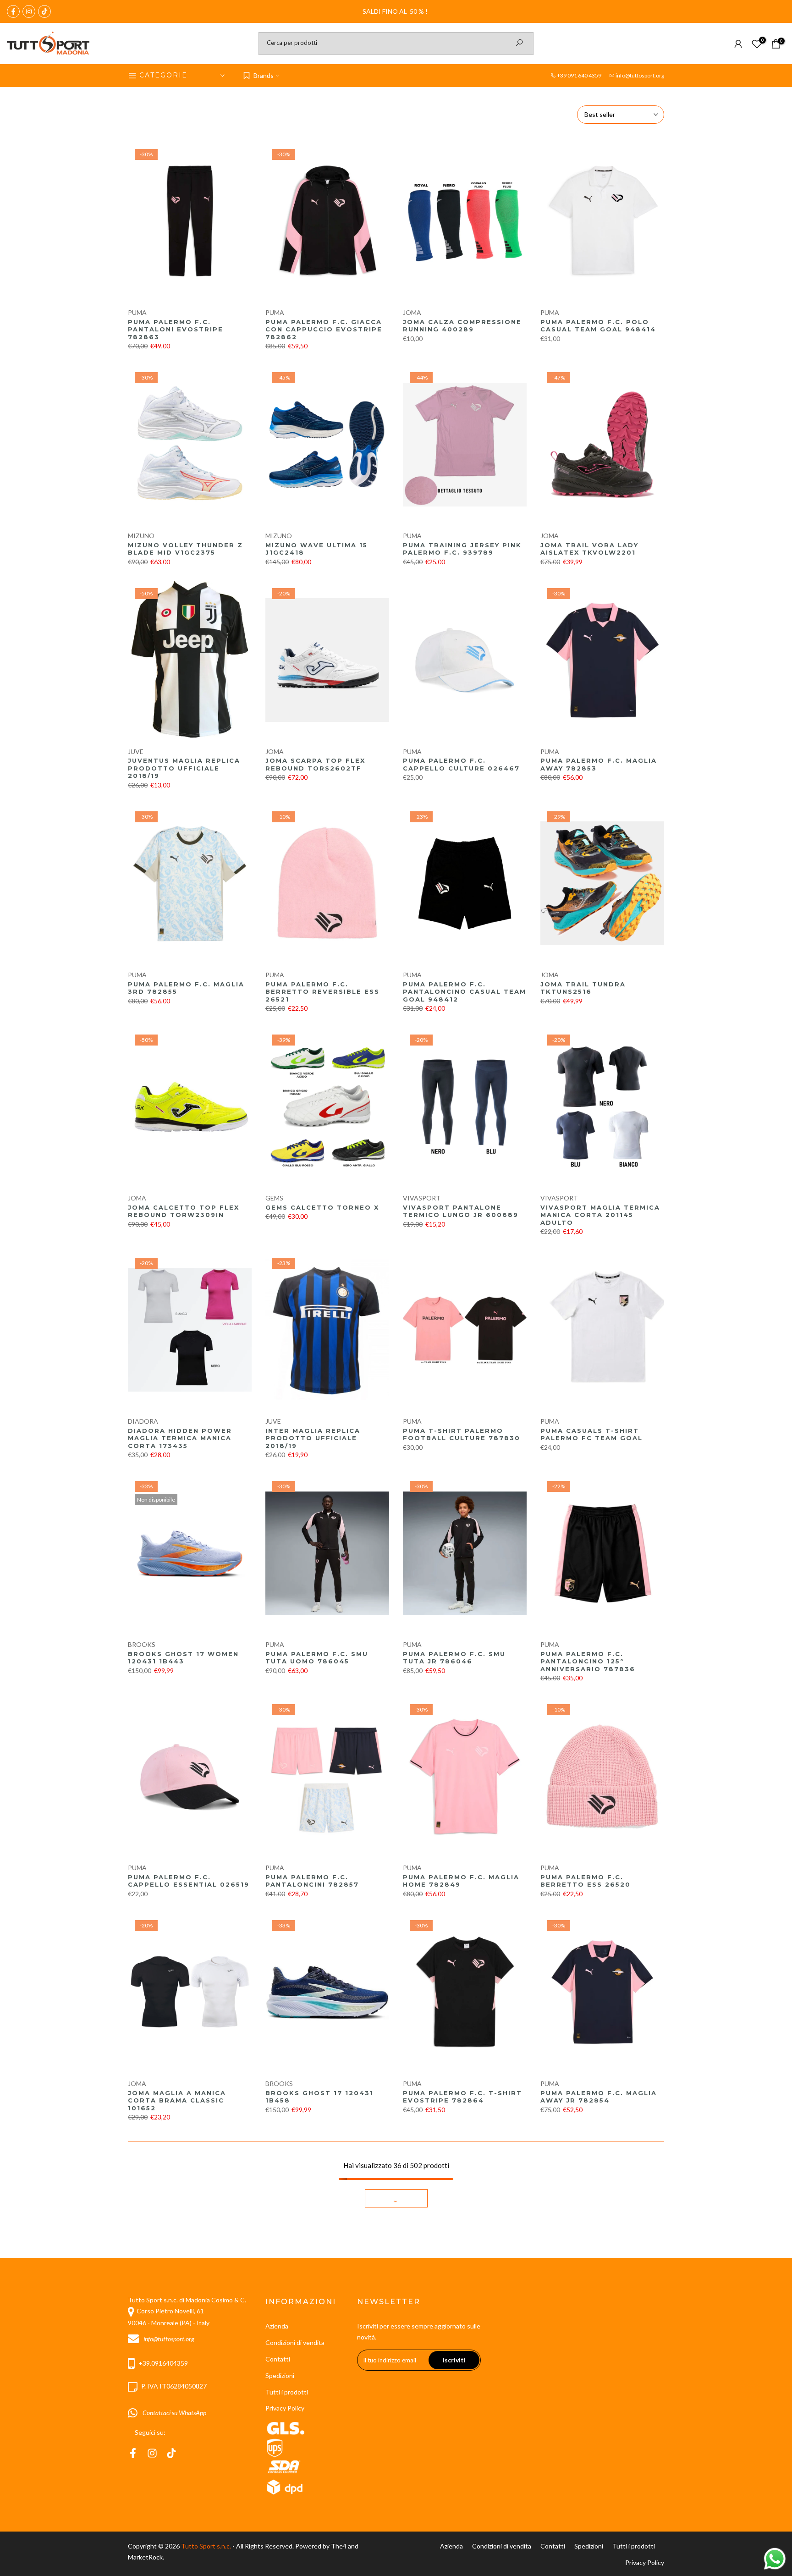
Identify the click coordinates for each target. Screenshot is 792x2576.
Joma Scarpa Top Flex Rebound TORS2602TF (315, 764)
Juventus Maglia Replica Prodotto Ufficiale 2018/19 (184, 768)
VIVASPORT (422, 1198)
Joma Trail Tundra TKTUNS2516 (583, 988)
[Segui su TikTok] (44, 11)
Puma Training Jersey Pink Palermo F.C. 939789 (462, 549)
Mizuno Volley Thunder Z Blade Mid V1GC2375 (185, 549)
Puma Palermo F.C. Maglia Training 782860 (324, 2535)
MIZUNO (141, 536)
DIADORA (143, 1421)
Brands (264, 75)
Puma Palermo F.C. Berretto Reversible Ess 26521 (322, 992)
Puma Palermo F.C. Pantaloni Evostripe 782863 (176, 329)
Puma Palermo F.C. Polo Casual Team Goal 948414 (598, 326)
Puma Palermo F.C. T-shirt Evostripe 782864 (462, 2097)
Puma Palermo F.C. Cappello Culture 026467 (461, 764)
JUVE (136, 751)
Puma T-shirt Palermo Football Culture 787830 (462, 1434)
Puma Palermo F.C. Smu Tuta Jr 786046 (454, 1658)
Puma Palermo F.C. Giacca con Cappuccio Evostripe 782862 (324, 329)
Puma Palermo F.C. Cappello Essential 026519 (189, 1881)
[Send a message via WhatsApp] (775, 2559)
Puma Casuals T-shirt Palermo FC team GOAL (591, 1434)
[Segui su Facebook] (13, 11)
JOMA (412, 312)
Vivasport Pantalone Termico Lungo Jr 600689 (461, 1211)
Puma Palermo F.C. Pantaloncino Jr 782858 (183, 2535)
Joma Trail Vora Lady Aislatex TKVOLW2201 (589, 549)
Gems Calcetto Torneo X (322, 1207)
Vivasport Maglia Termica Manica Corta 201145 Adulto (600, 1215)
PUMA (137, 312)
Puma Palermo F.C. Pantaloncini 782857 (312, 1881)
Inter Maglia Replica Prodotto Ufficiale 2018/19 (313, 1438)
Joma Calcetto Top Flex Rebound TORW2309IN (184, 1211)
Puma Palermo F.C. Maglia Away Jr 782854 (599, 2097)
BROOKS (142, 1644)
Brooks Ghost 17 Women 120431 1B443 (183, 1658)
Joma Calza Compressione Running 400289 (462, 326)
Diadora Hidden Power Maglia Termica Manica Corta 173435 (180, 1438)
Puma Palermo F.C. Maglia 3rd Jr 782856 (186, 2320)
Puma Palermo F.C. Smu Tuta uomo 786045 (317, 1658)
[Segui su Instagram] (29, 11)
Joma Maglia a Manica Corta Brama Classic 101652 (177, 2100)
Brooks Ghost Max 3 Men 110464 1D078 (459, 2320)
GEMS (274, 1198)
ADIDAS (278, 2307)
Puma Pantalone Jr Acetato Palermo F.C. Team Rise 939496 (590, 2539)
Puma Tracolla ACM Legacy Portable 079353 (464, 2535)
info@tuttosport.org (640, 75)
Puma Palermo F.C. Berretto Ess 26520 (586, 1881)
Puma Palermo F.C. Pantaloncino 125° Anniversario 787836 (588, 1661)
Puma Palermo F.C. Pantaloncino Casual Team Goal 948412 (465, 992)
